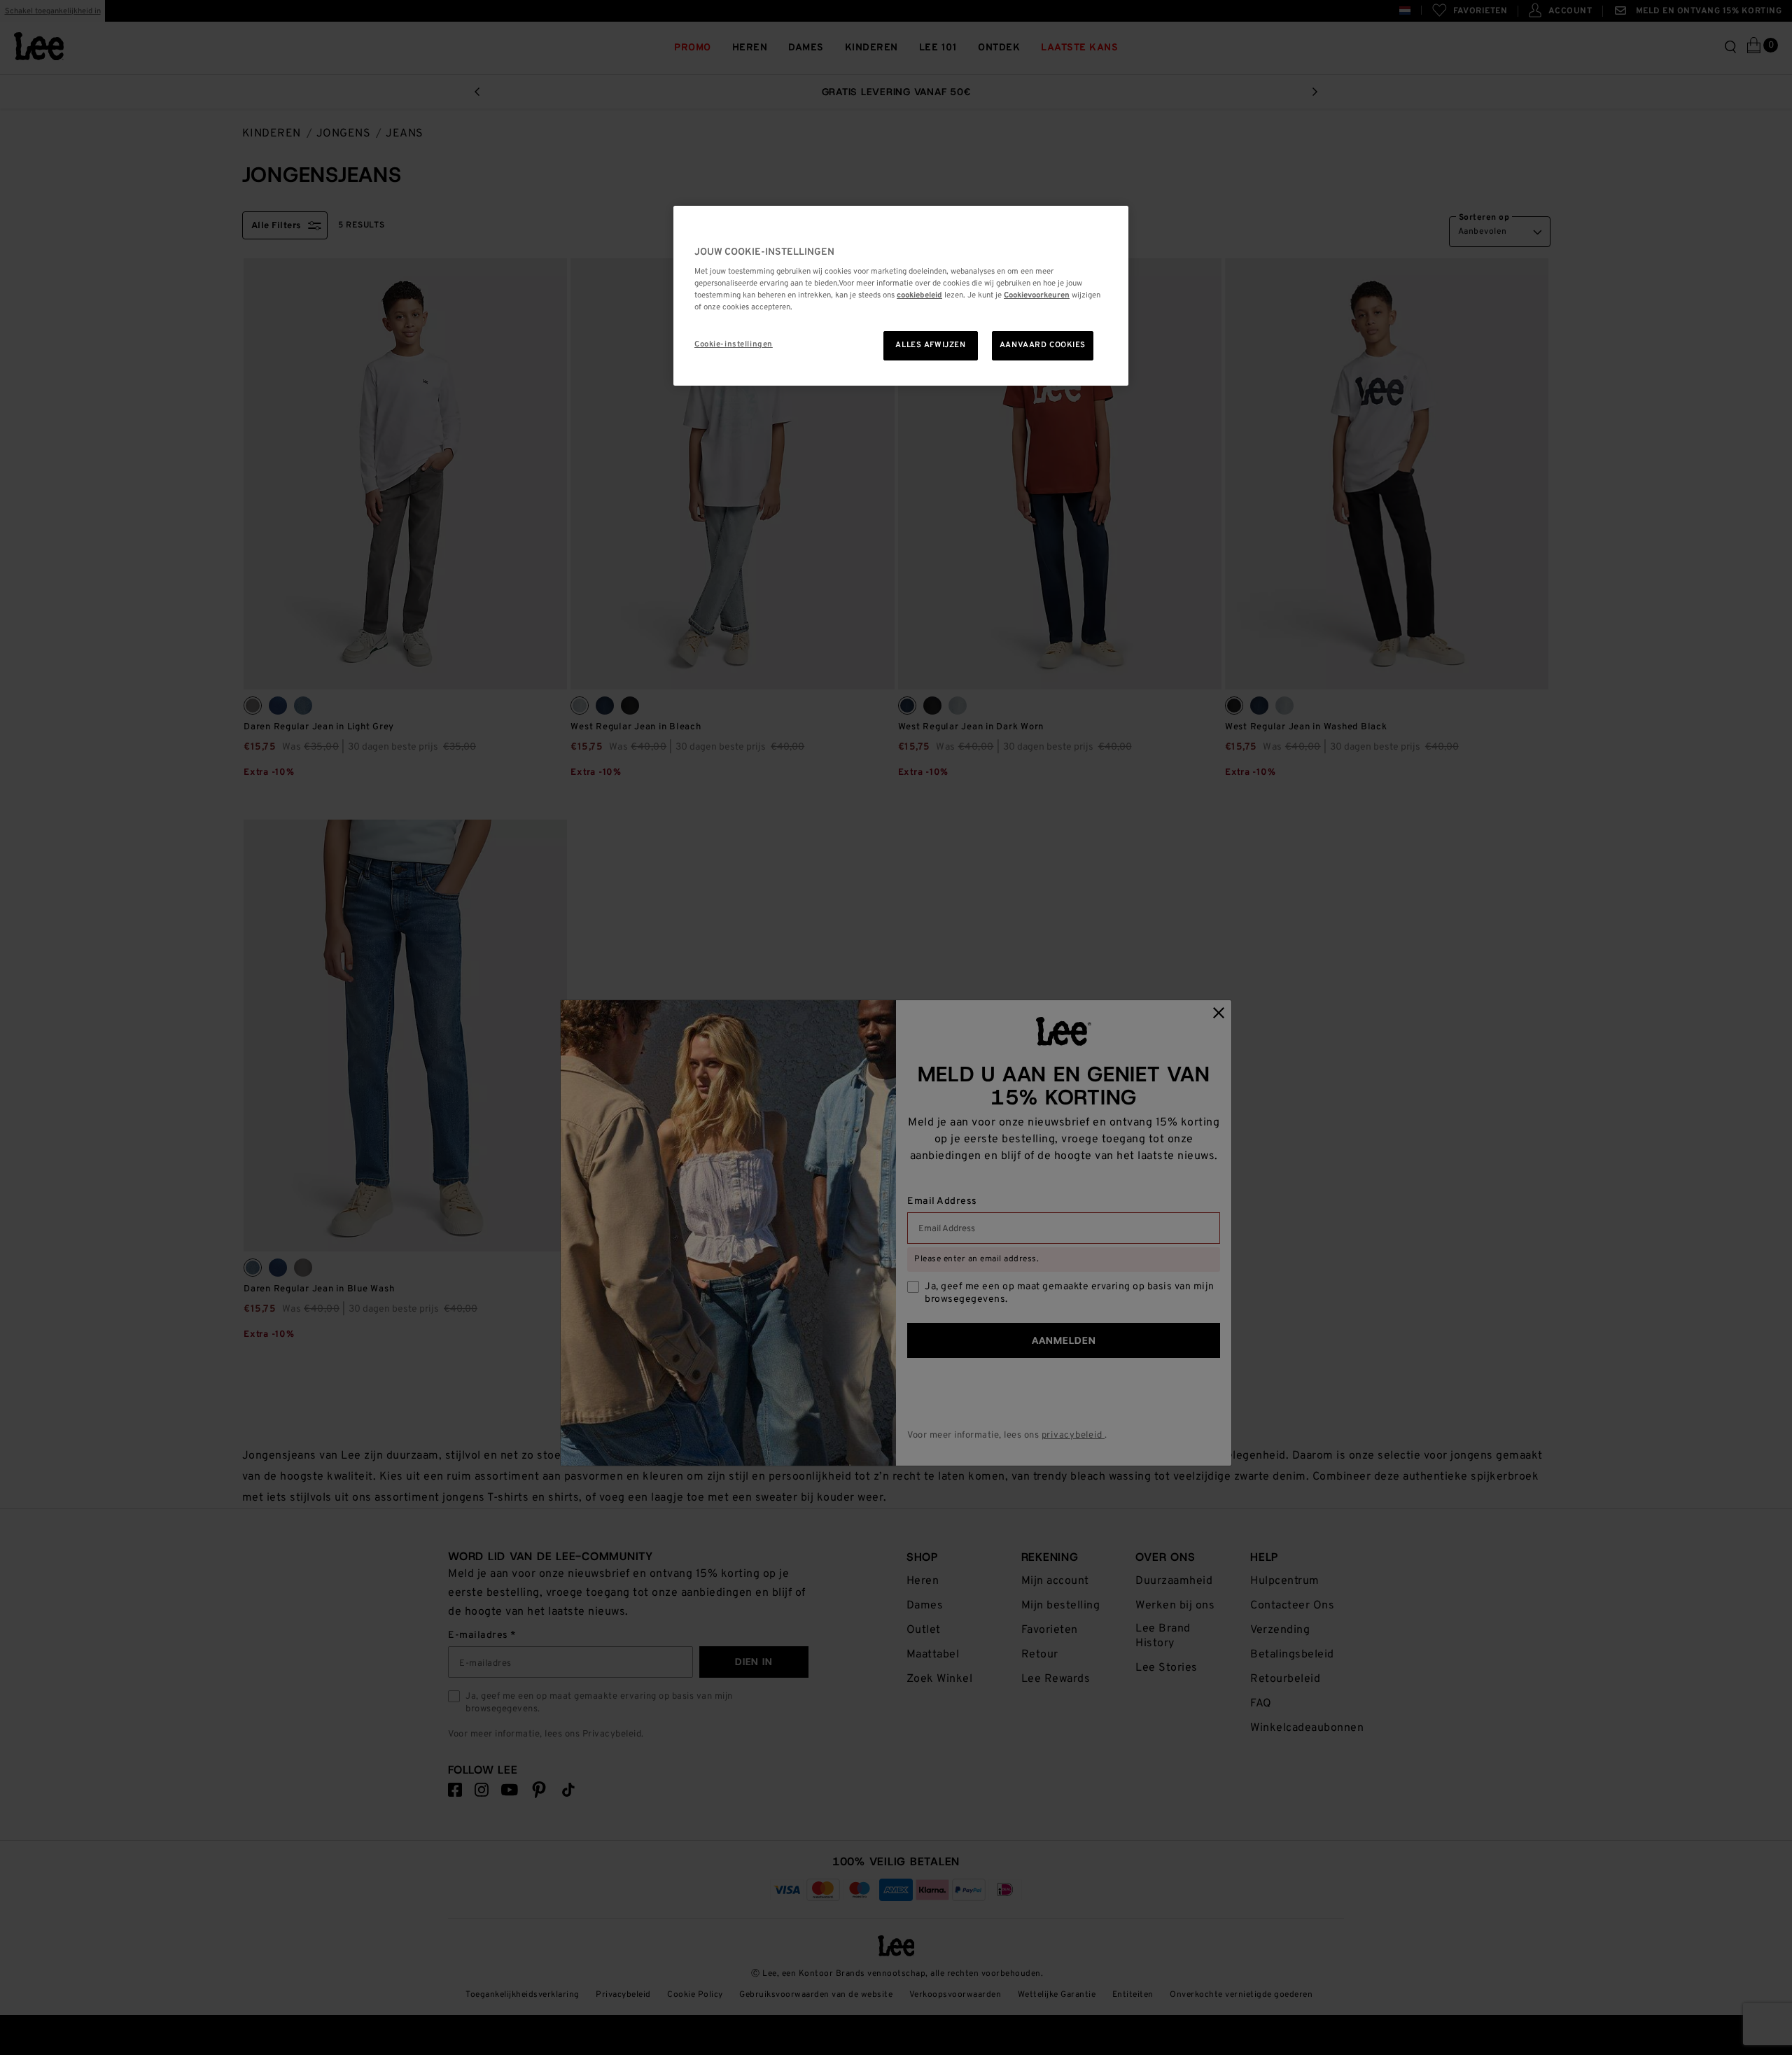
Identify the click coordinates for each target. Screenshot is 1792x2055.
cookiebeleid (919, 295)
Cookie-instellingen (734, 344)
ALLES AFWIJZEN (930, 345)
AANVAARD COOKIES (1043, 345)
